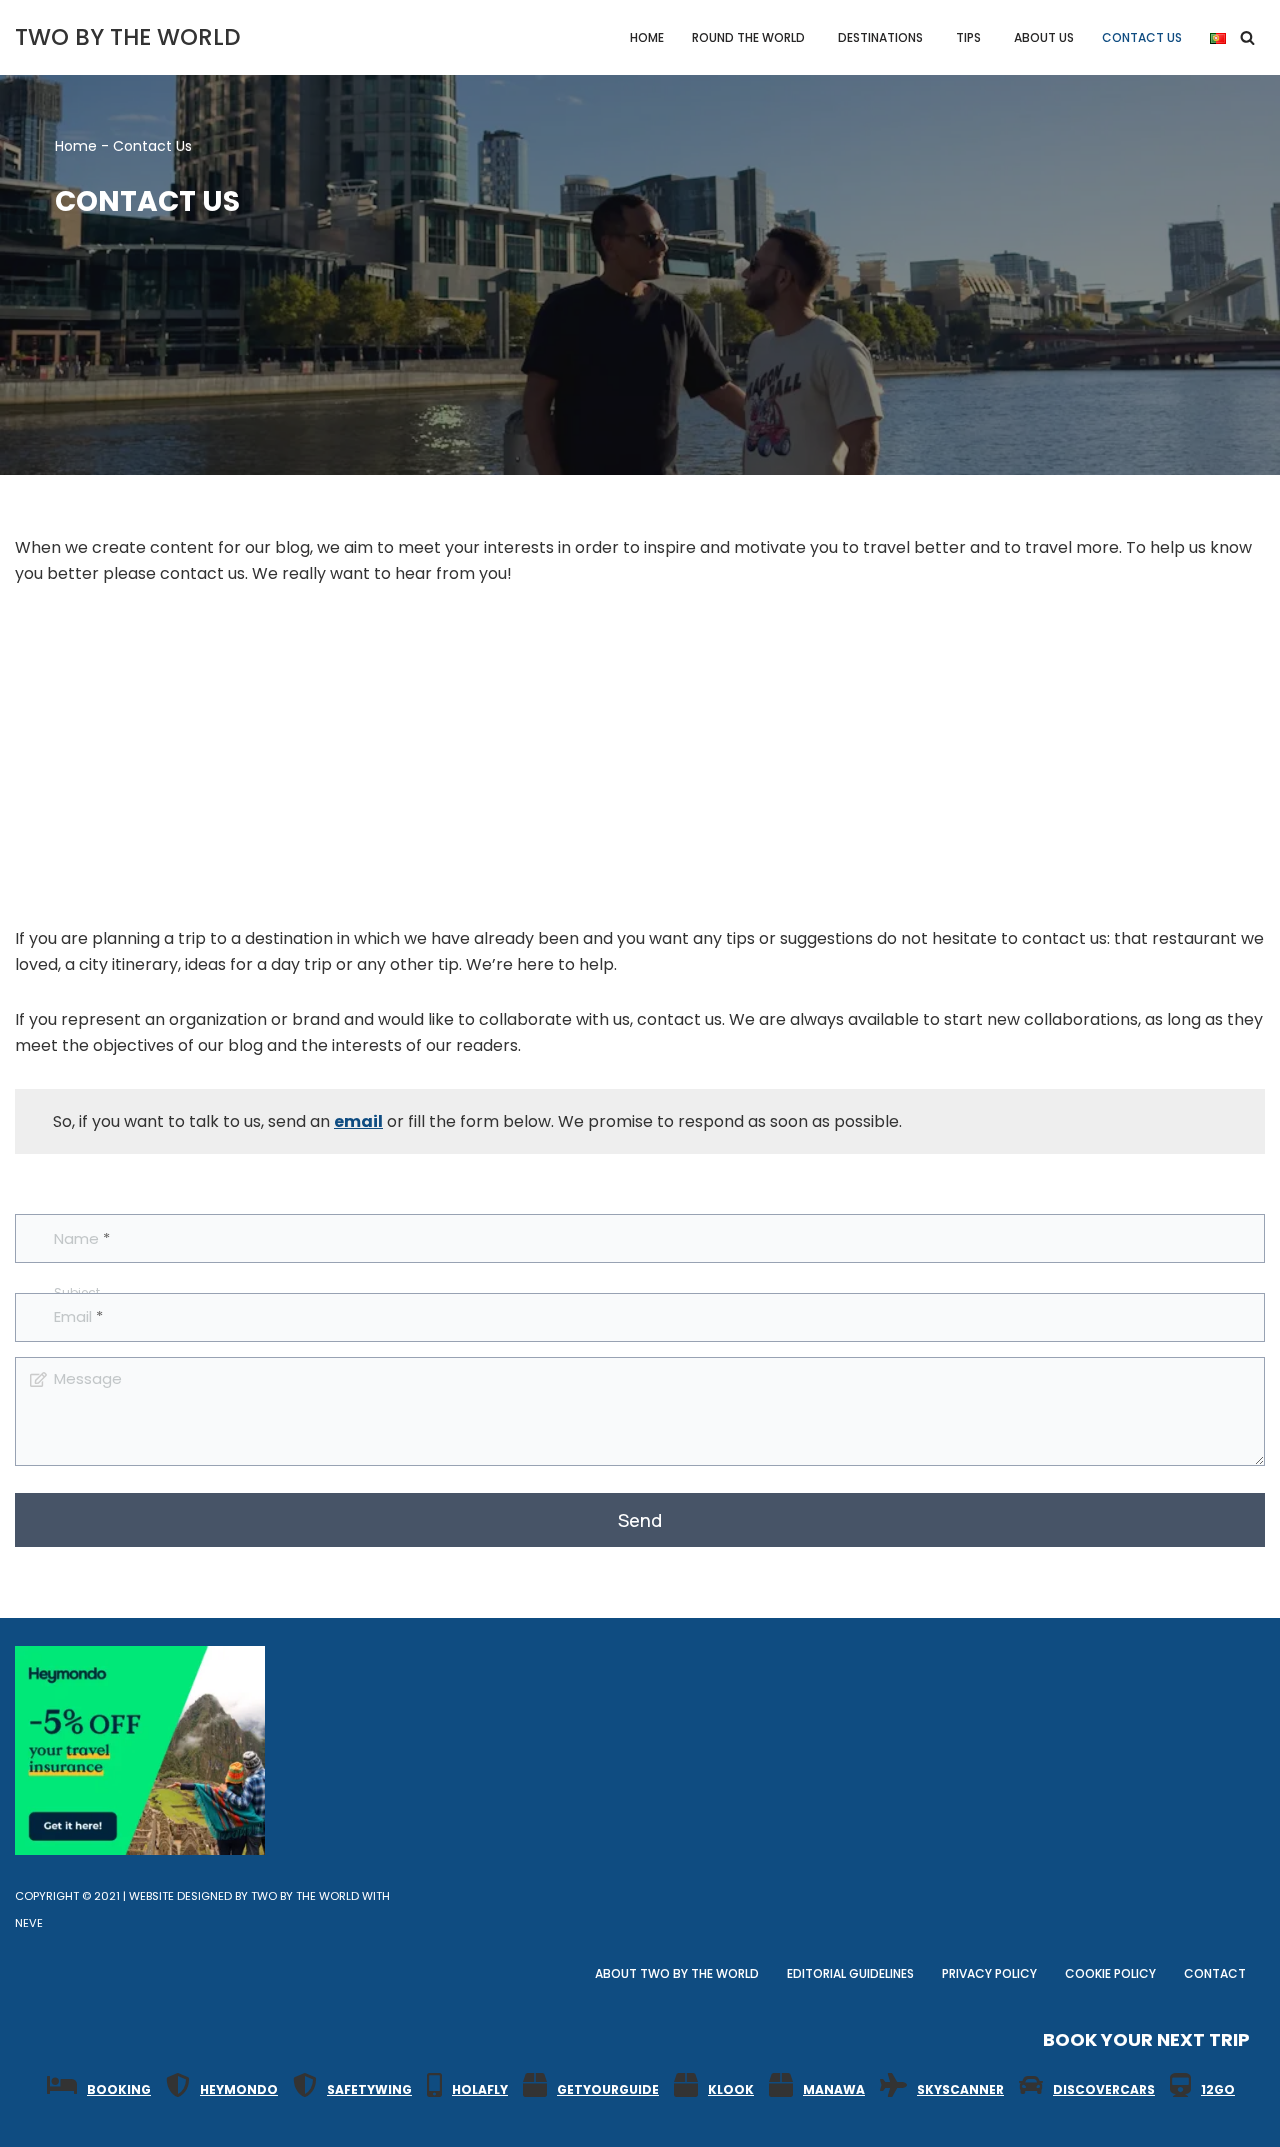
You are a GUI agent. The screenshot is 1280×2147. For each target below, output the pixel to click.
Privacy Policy (989, 1973)
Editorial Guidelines (850, 1973)
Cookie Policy (1110, 1973)
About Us (1044, 37)
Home (647, 37)
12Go (1218, 2089)
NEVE (29, 1923)
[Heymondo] (140, 1849)
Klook (731, 2089)
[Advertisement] (640, 756)
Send (640, 1520)
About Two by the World (677, 1973)
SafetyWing (369, 2089)
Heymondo (239, 2089)
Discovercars (1104, 2089)
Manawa (834, 2089)
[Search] (1247, 37)
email (358, 1121)
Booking (119, 2089)
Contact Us (1142, 37)
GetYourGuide (608, 2089)
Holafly (480, 2089)
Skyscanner (960, 2089)
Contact (1215, 1973)
